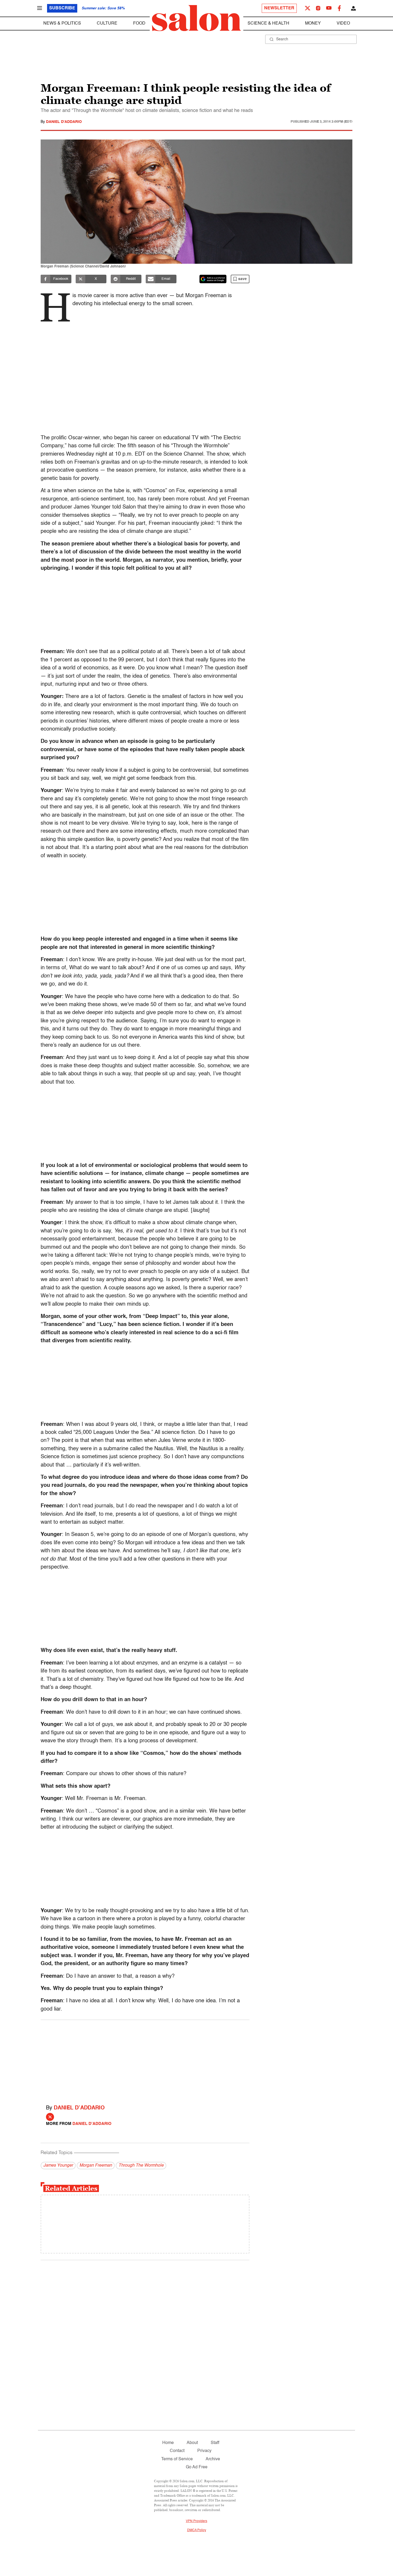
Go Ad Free (197, 2467)
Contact (177, 2451)
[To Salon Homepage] (196, 18)
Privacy (204, 2451)
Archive (213, 2459)
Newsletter (279, 8)
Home (168, 2443)
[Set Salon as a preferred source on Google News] (213, 279)
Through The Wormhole (141, 2166)
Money (313, 24)
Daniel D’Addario (79, 2108)
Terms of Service (177, 2459)
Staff (215, 2443)
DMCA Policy (197, 2530)
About (192, 2443)
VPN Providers (196, 2521)
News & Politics (62, 24)
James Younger (58, 2166)
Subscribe (62, 8)
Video (343, 24)
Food (139, 24)
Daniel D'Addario (64, 122)
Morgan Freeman (96, 2166)
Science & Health (268, 24)
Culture (107, 24)
